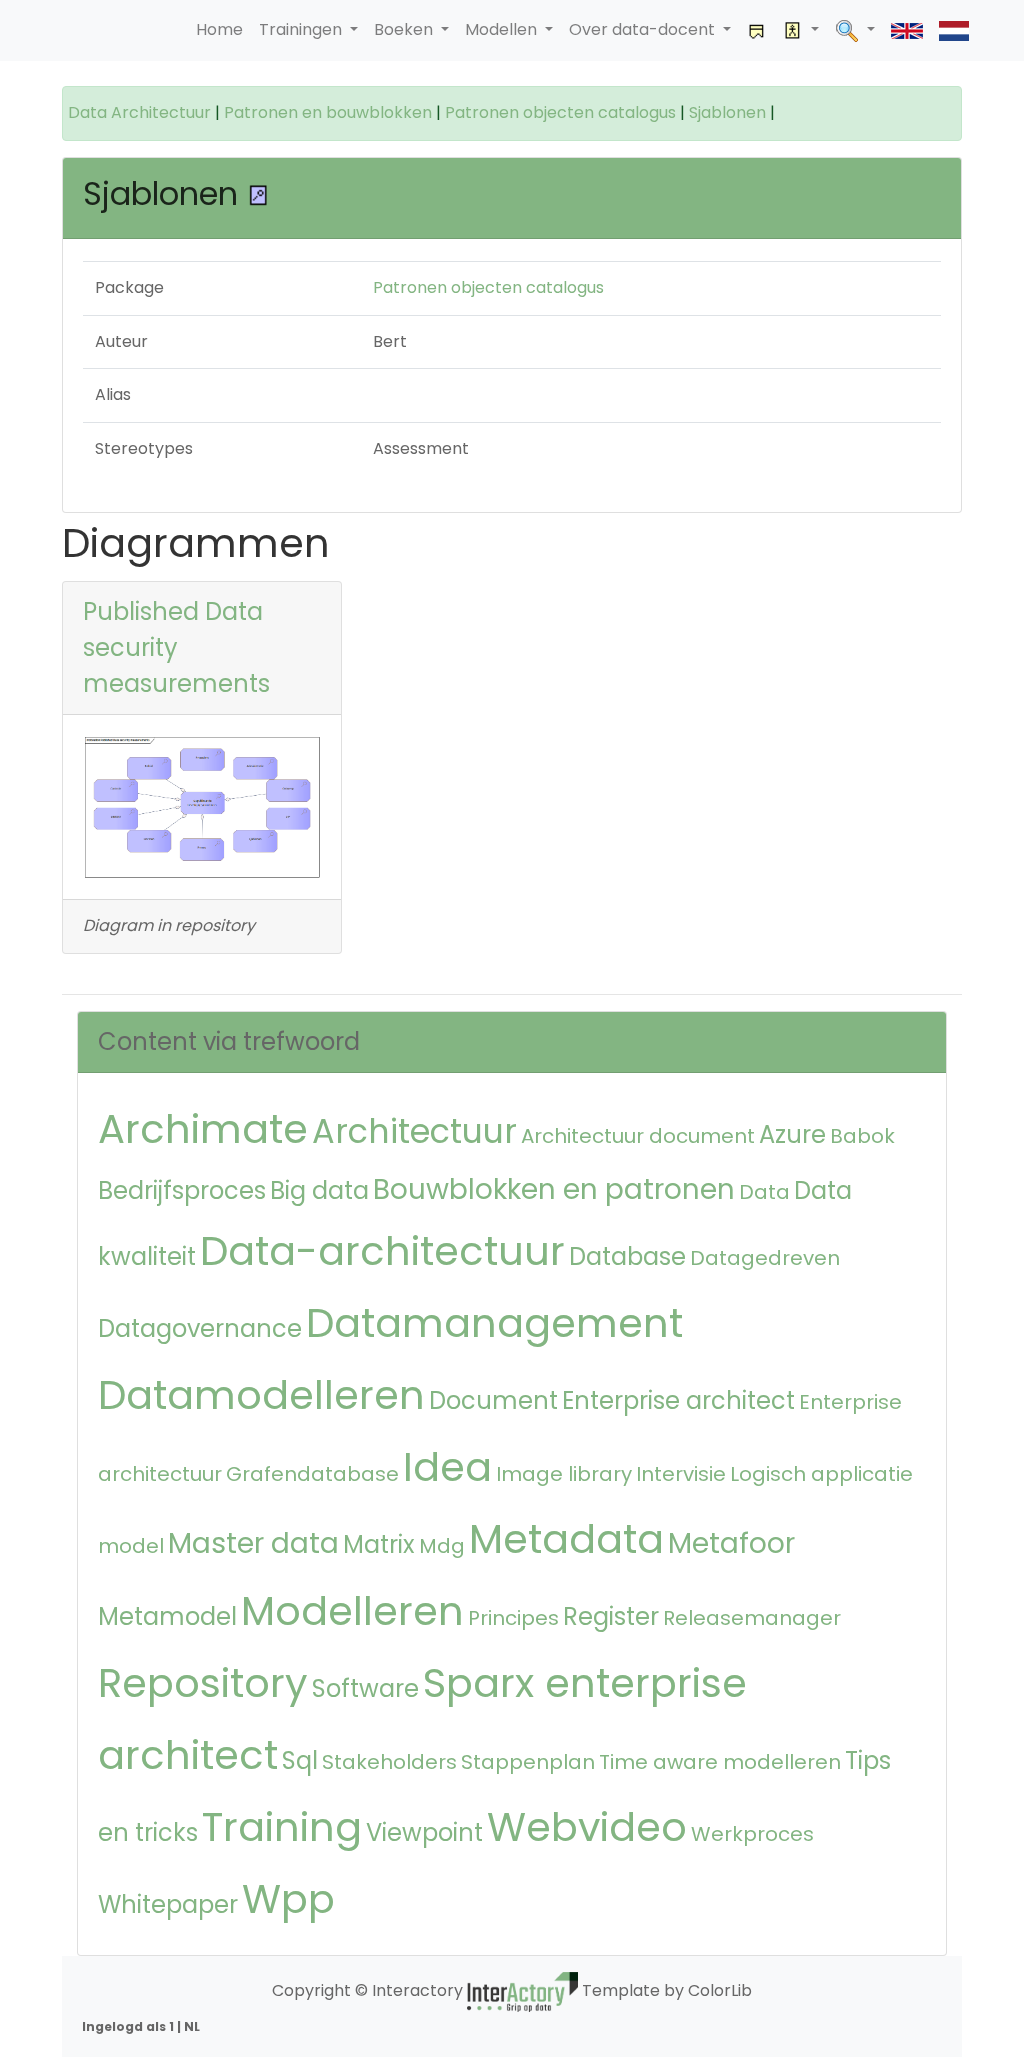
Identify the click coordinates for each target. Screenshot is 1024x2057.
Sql (300, 1760)
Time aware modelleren (720, 1762)
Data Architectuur (139, 112)
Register (611, 1616)
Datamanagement (494, 1323)
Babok (862, 1136)
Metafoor (731, 1543)
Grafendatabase (312, 1474)
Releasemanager (752, 1618)
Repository (203, 1683)
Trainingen (302, 29)
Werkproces (752, 1834)
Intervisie (681, 1474)
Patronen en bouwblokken (328, 112)
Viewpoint (424, 1832)
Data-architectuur (382, 1251)
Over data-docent (644, 29)
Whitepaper (168, 1904)
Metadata (566, 1539)
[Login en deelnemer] (801, 30)
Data (764, 1192)
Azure (792, 1134)
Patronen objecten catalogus (560, 112)
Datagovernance (200, 1328)
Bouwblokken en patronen (554, 1189)
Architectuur (414, 1131)
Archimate (203, 1129)
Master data (253, 1543)
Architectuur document (638, 1136)
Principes (513, 1618)
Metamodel (167, 1616)
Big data (319, 1190)
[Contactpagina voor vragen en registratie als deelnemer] (757, 30)
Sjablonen (727, 112)
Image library (564, 1474)
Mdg (442, 1546)
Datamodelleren (261, 1395)
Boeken (405, 29)
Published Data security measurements (176, 647)
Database (627, 1256)
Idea (447, 1467)
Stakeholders (389, 1762)
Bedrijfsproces (182, 1190)
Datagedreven (765, 1258)
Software (365, 1688)
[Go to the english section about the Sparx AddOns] (907, 30)
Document (493, 1400)
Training (282, 1827)
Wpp (288, 1899)
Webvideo (587, 1827)
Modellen (503, 29)
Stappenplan (528, 1762)
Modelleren (352, 1611)
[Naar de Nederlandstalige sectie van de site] (954, 30)
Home (219, 29)
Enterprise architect (678, 1400)
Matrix (379, 1544)
